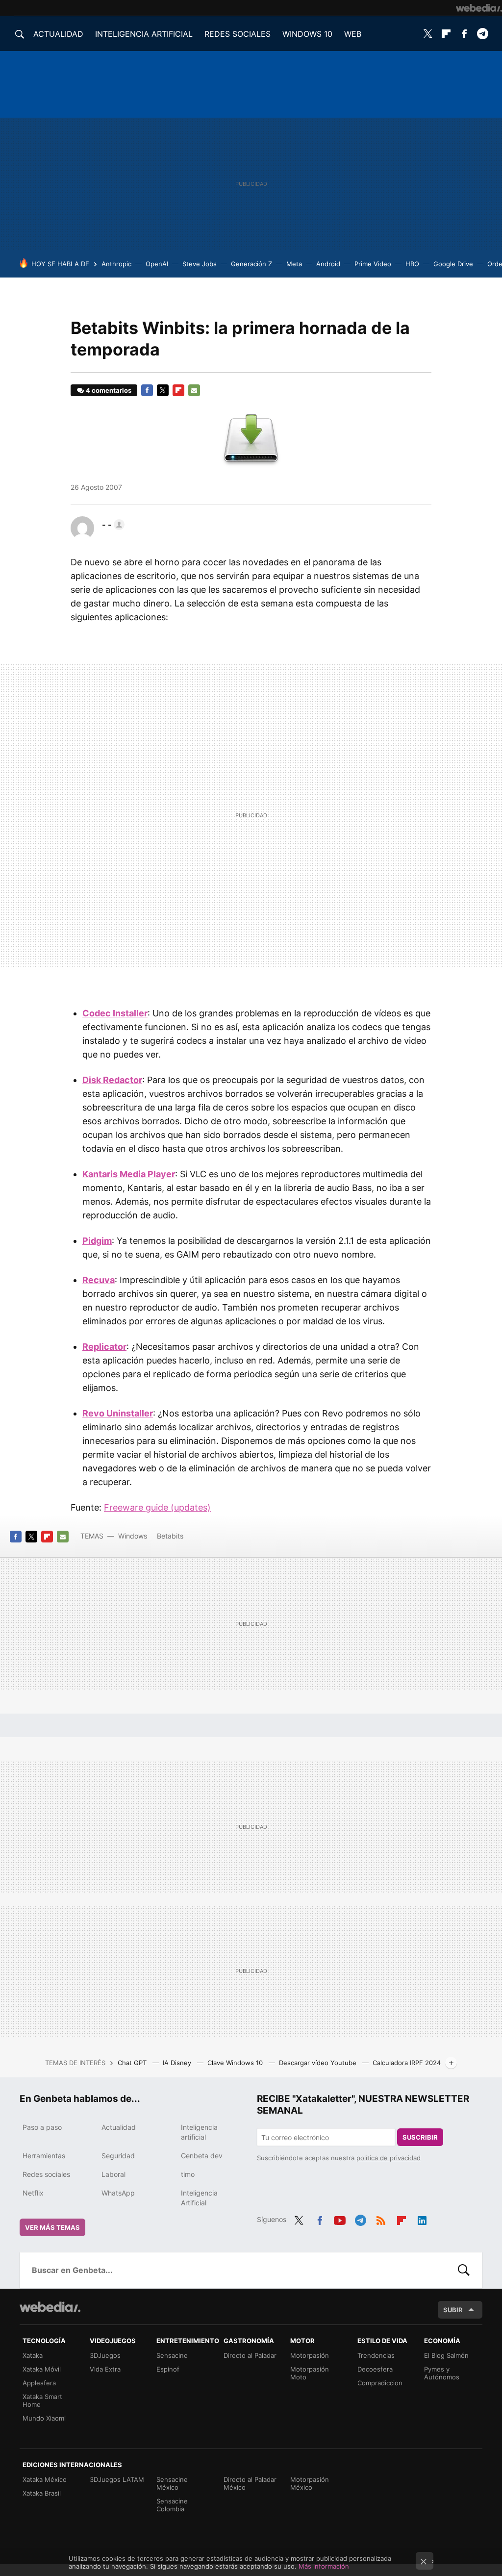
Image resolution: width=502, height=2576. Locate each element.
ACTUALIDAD (58, 34)
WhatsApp (118, 2193)
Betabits (170, 1536)
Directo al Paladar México (250, 2483)
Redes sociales (46, 2174)
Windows (133, 1536)
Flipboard (446, 34)
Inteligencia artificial (199, 2132)
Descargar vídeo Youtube (319, 2063)
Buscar (464, 2270)
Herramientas (44, 2156)
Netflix (33, 2193)
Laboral (113, 2174)
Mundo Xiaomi (44, 2418)
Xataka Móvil (42, 2369)
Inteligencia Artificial (199, 2198)
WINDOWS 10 (307, 34)
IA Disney (178, 2063)
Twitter (428, 34)
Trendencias (376, 2355)
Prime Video (373, 264)
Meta (294, 264)
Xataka (33, 2355)
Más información (324, 2566)
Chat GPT (133, 2063)
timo (188, 2174)
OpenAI (157, 264)
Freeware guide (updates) (157, 1507)
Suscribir (420, 2137)
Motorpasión (310, 2355)
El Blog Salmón (446, 2355)
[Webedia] (479, 8)
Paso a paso (42, 2127)
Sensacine (172, 2355)
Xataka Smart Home (42, 2400)
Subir (453, 2310)
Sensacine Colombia (172, 2505)
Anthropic (116, 264)
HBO (412, 264)
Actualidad (119, 2127)
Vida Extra (105, 2369)
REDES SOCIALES (238, 34)
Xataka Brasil (42, 2493)
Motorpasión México (310, 2483)
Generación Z (251, 264)
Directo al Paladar (250, 2355)
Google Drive (453, 264)
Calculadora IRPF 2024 (407, 2063)
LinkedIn (422, 2219)
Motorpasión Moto (310, 2373)
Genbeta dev (202, 2156)
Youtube (340, 2219)
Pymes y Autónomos (442, 2373)
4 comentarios (109, 390)
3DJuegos (105, 2355)
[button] (112, 525)
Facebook (464, 34)
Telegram (482, 34)
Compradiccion (380, 2383)
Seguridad (118, 2156)
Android (328, 264)
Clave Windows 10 (236, 2063)
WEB (353, 34)
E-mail (194, 390)
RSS (381, 2219)
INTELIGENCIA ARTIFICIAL (144, 34)
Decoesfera (375, 2369)
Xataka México (45, 2479)
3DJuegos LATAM (117, 2479)
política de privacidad (389, 2158)
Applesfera (39, 2383)
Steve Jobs (200, 264)
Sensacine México (172, 2483)
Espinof (168, 2369)
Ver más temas (52, 2227)
